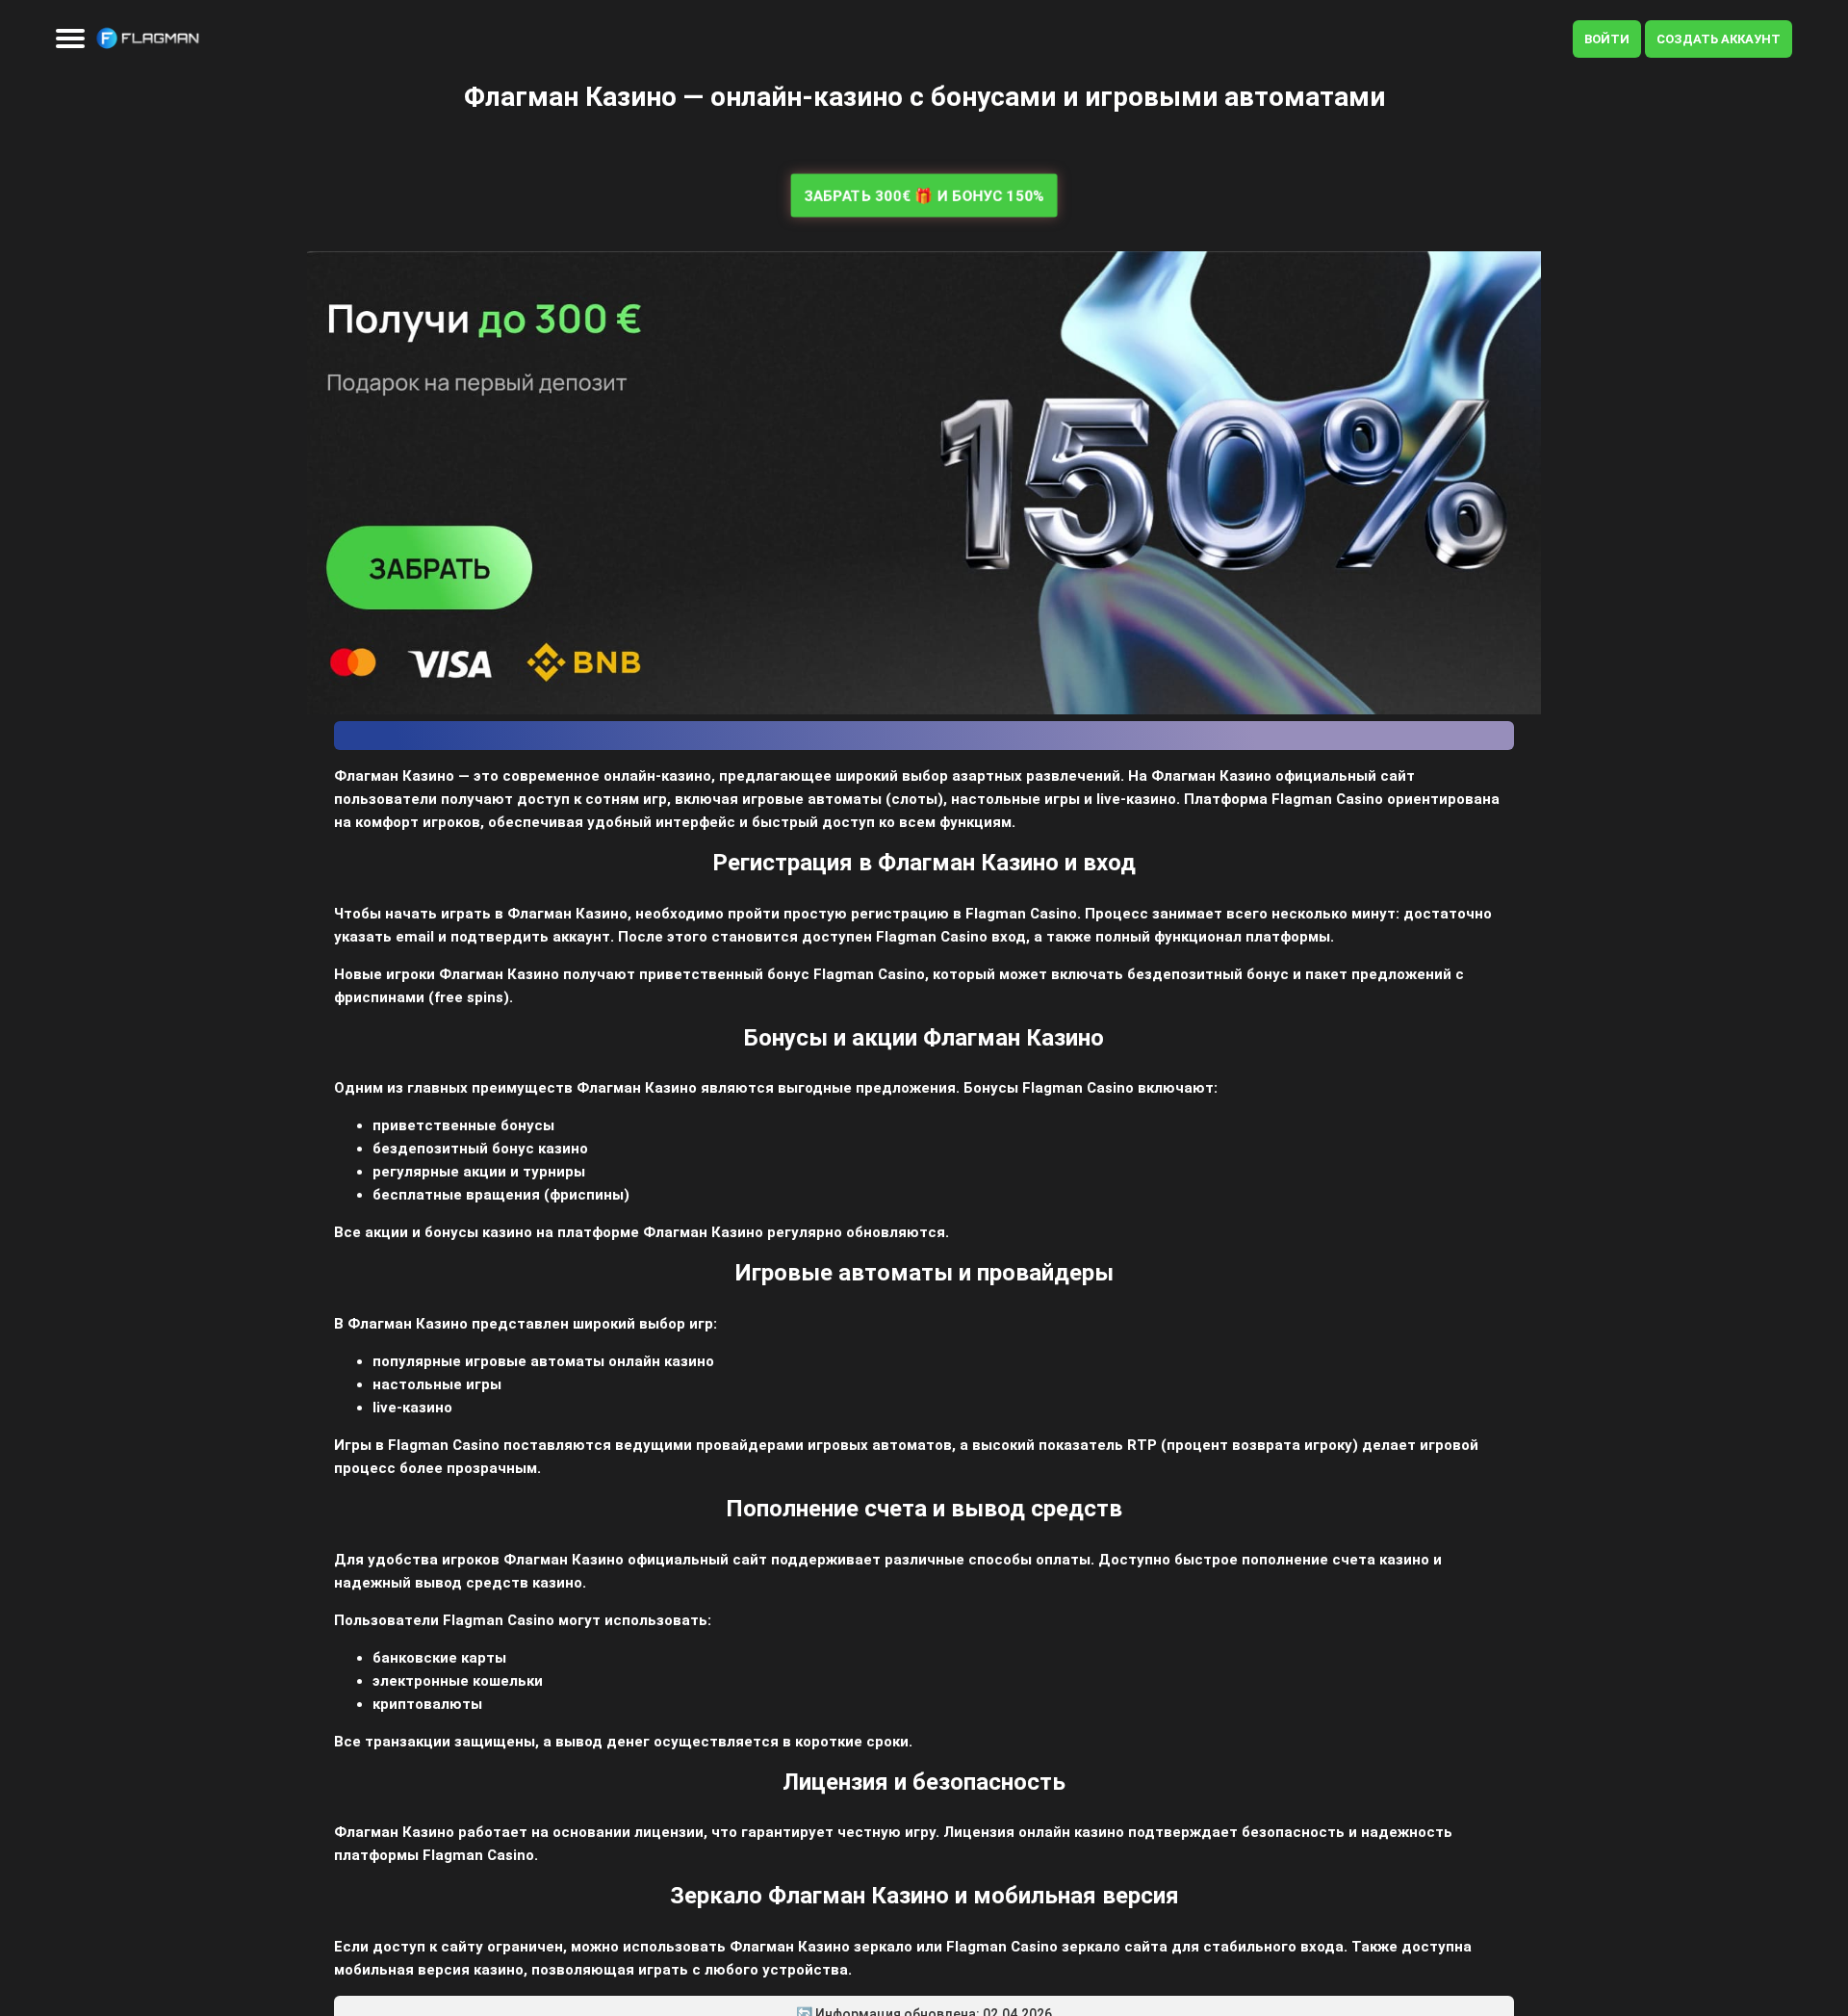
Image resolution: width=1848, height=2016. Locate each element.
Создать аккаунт (1719, 39)
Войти (1607, 39)
